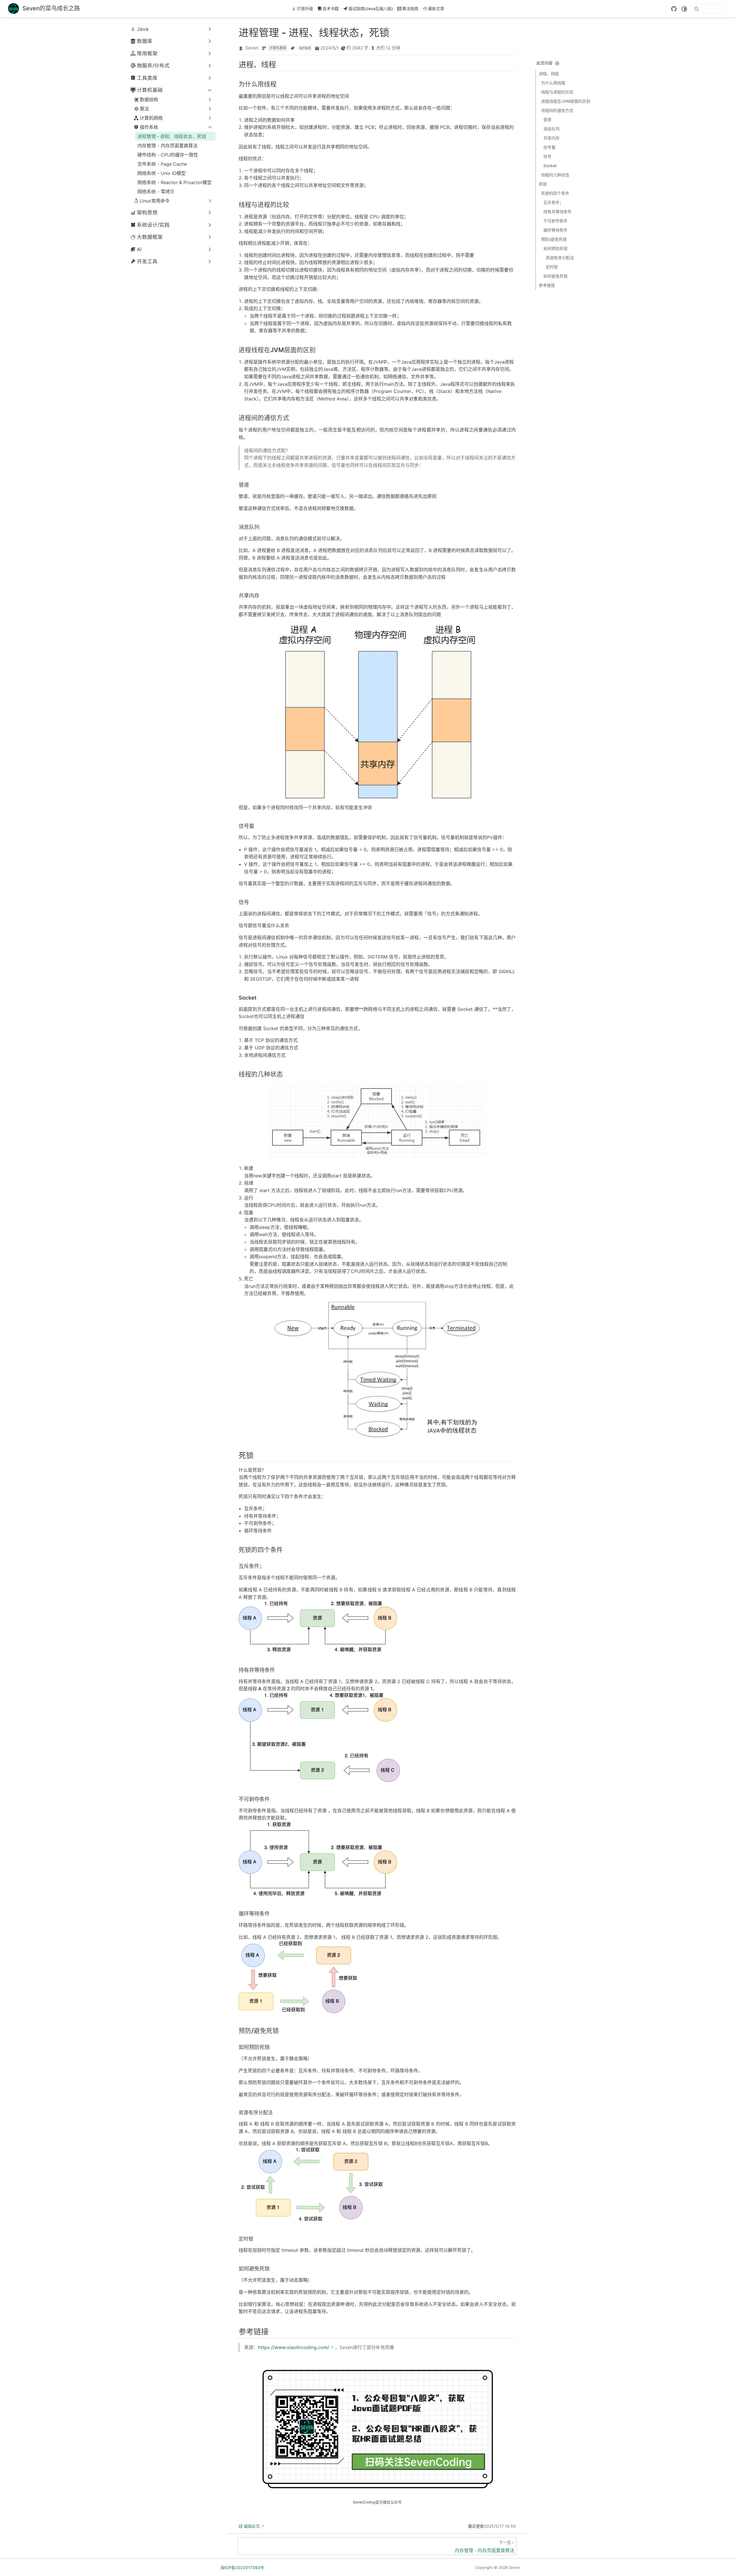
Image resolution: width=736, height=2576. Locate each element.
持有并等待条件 (557, 212)
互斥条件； (553, 202)
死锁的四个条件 (555, 193)
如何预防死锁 (555, 248)
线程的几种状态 (555, 175)
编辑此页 (252, 2526)
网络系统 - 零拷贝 (156, 192)
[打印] (557, 63)
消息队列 (551, 129)
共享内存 (551, 138)
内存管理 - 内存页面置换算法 (167, 146)
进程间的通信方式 (557, 110)
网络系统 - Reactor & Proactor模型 (175, 182)
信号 (547, 156)
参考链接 (547, 285)
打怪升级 (305, 8)
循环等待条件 (555, 230)
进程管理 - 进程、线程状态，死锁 (172, 136)
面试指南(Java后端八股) (371, 8)
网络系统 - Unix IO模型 (162, 173)
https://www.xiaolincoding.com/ (294, 2347)
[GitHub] (674, 9)
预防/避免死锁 (554, 239)
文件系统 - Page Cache (162, 164)
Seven (252, 48)
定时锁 (552, 267)
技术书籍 (331, 8)
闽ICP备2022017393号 (242, 2568)
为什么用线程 (553, 83)
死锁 (543, 184)
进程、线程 (549, 73)
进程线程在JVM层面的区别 (566, 101)
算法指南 (410, 8)
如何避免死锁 (555, 276)
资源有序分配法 (560, 258)
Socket (550, 166)
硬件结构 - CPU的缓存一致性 (168, 155)
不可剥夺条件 (555, 221)
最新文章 (436, 8)
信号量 (549, 147)
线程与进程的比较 (557, 92)
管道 (547, 120)
